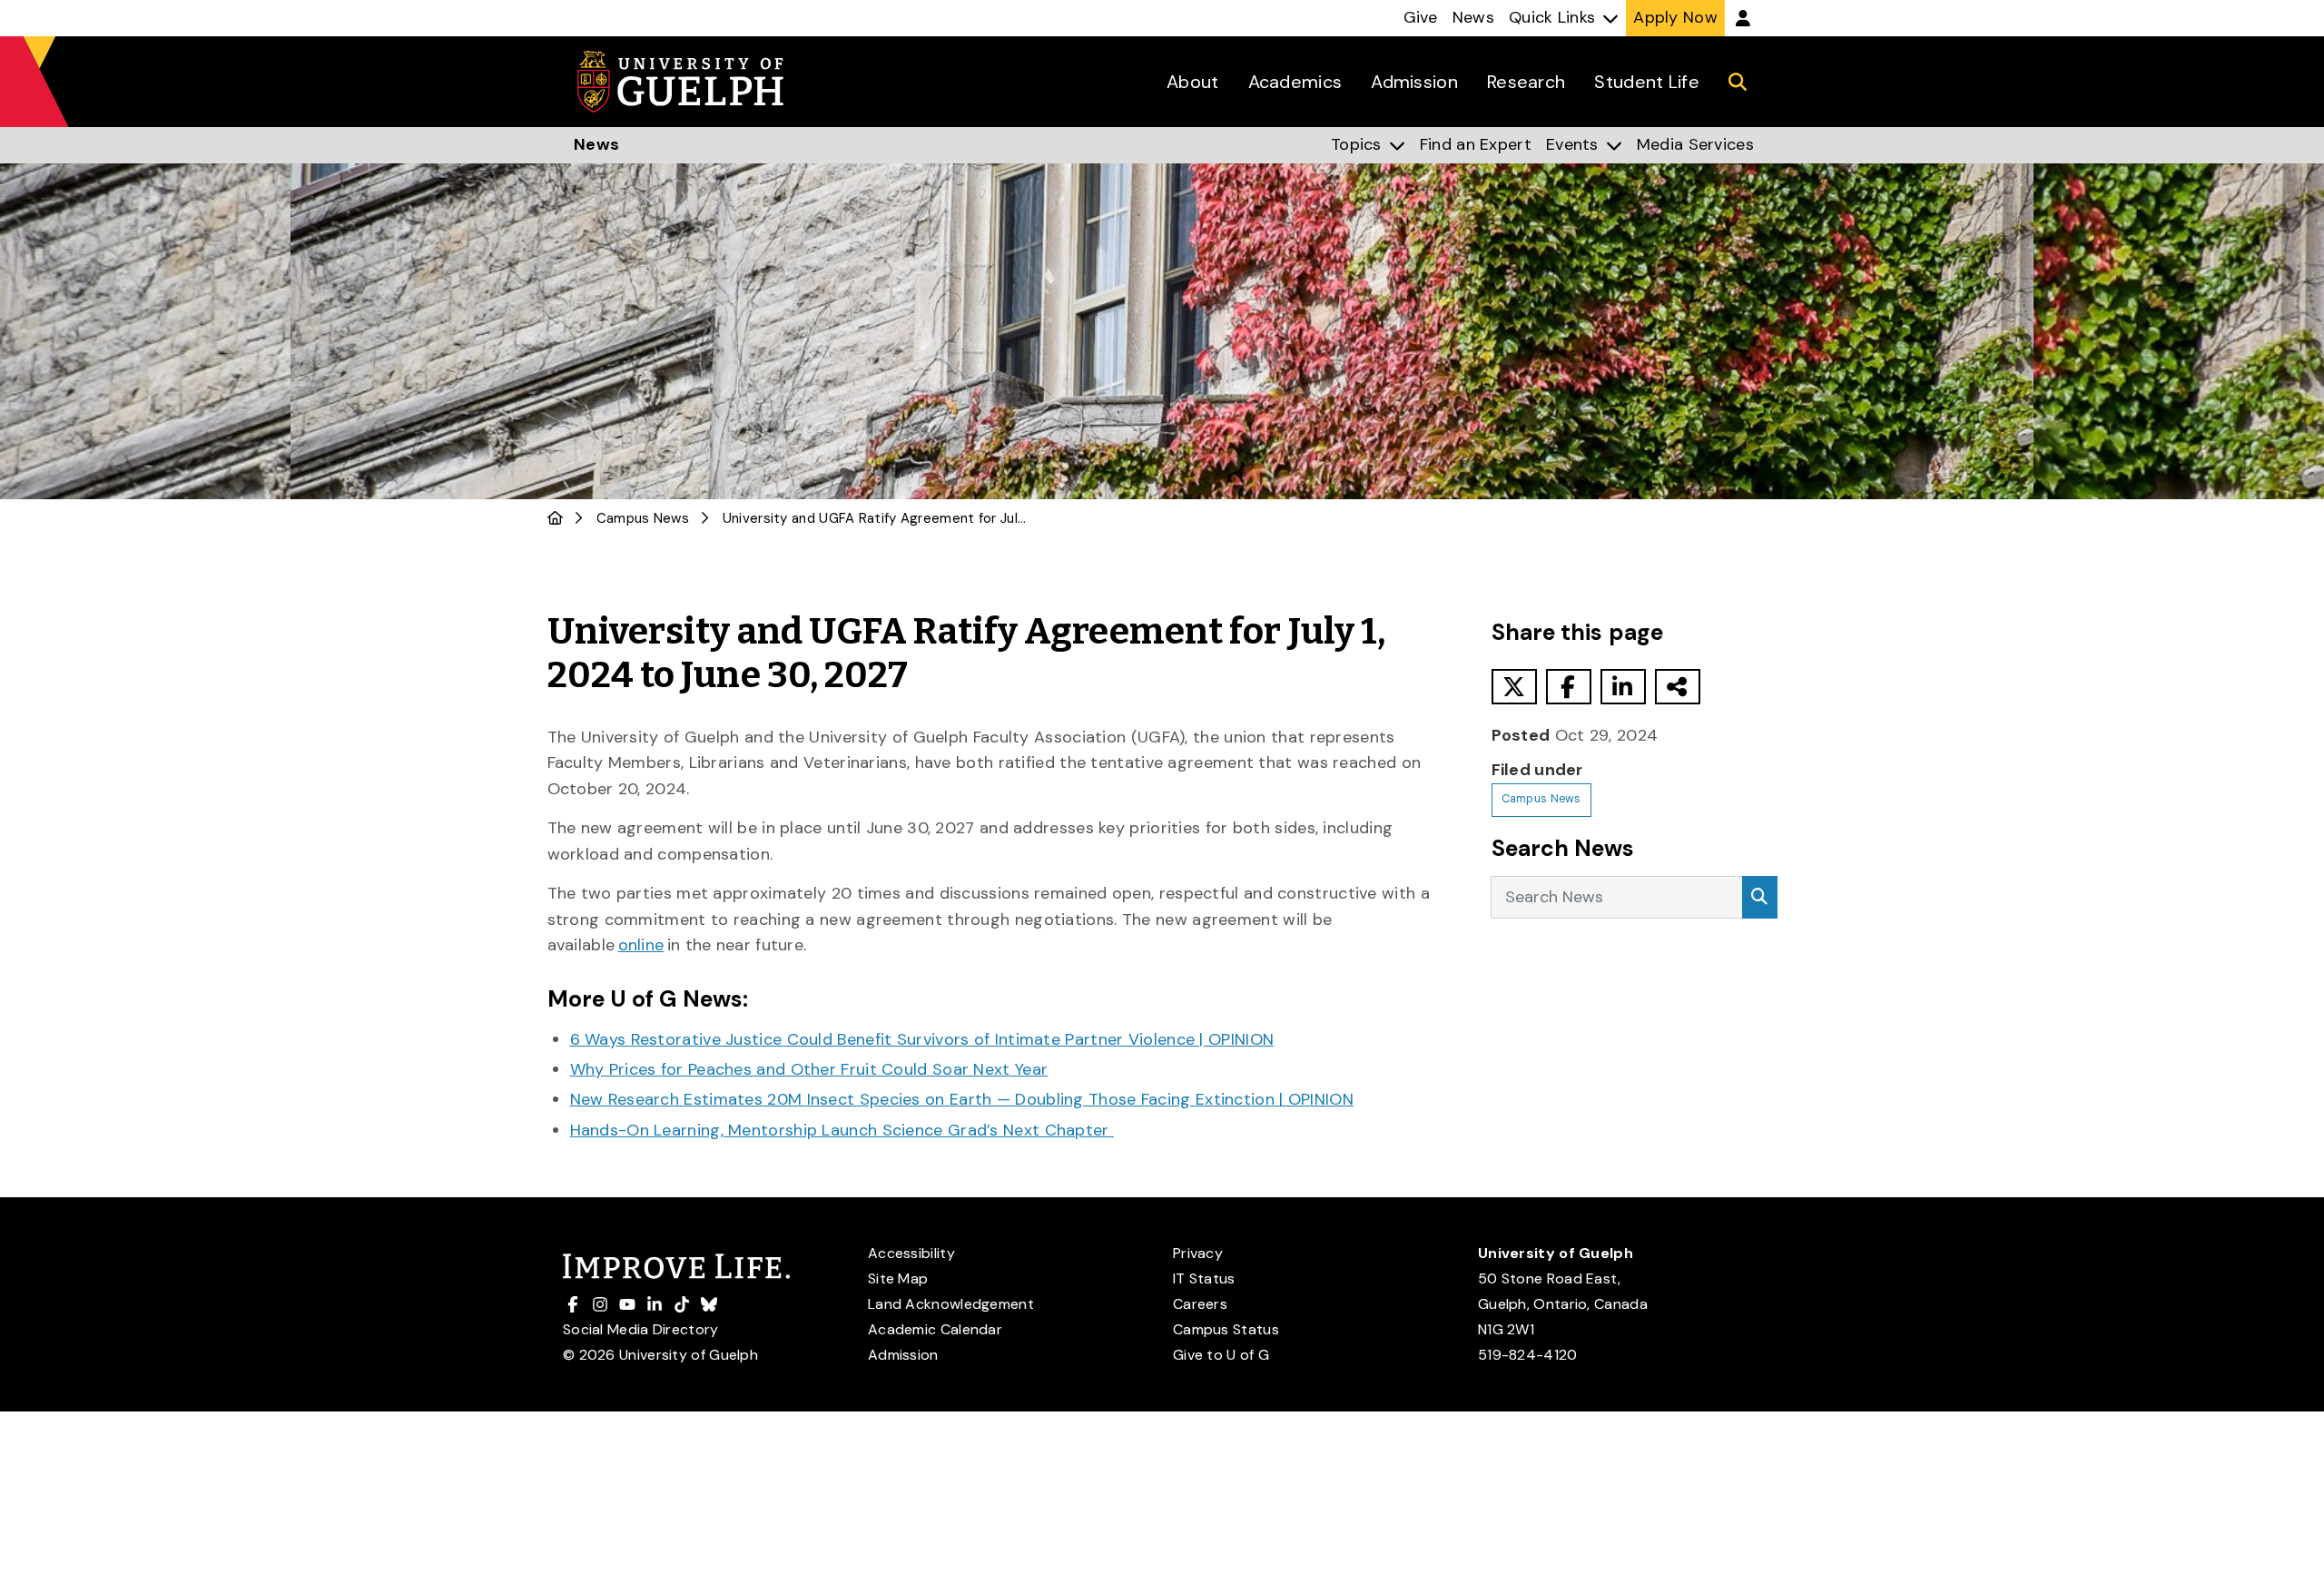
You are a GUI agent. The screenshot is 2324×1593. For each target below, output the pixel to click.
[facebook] (1569, 687)
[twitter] (1514, 687)
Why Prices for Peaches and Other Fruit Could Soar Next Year (809, 1069)
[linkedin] (1623, 687)
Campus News (643, 518)
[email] (1678, 687)
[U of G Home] (555, 518)
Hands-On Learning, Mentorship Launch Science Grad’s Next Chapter (842, 1130)
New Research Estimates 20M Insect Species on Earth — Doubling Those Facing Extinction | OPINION (962, 1099)
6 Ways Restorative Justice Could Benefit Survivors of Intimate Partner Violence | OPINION (922, 1039)
